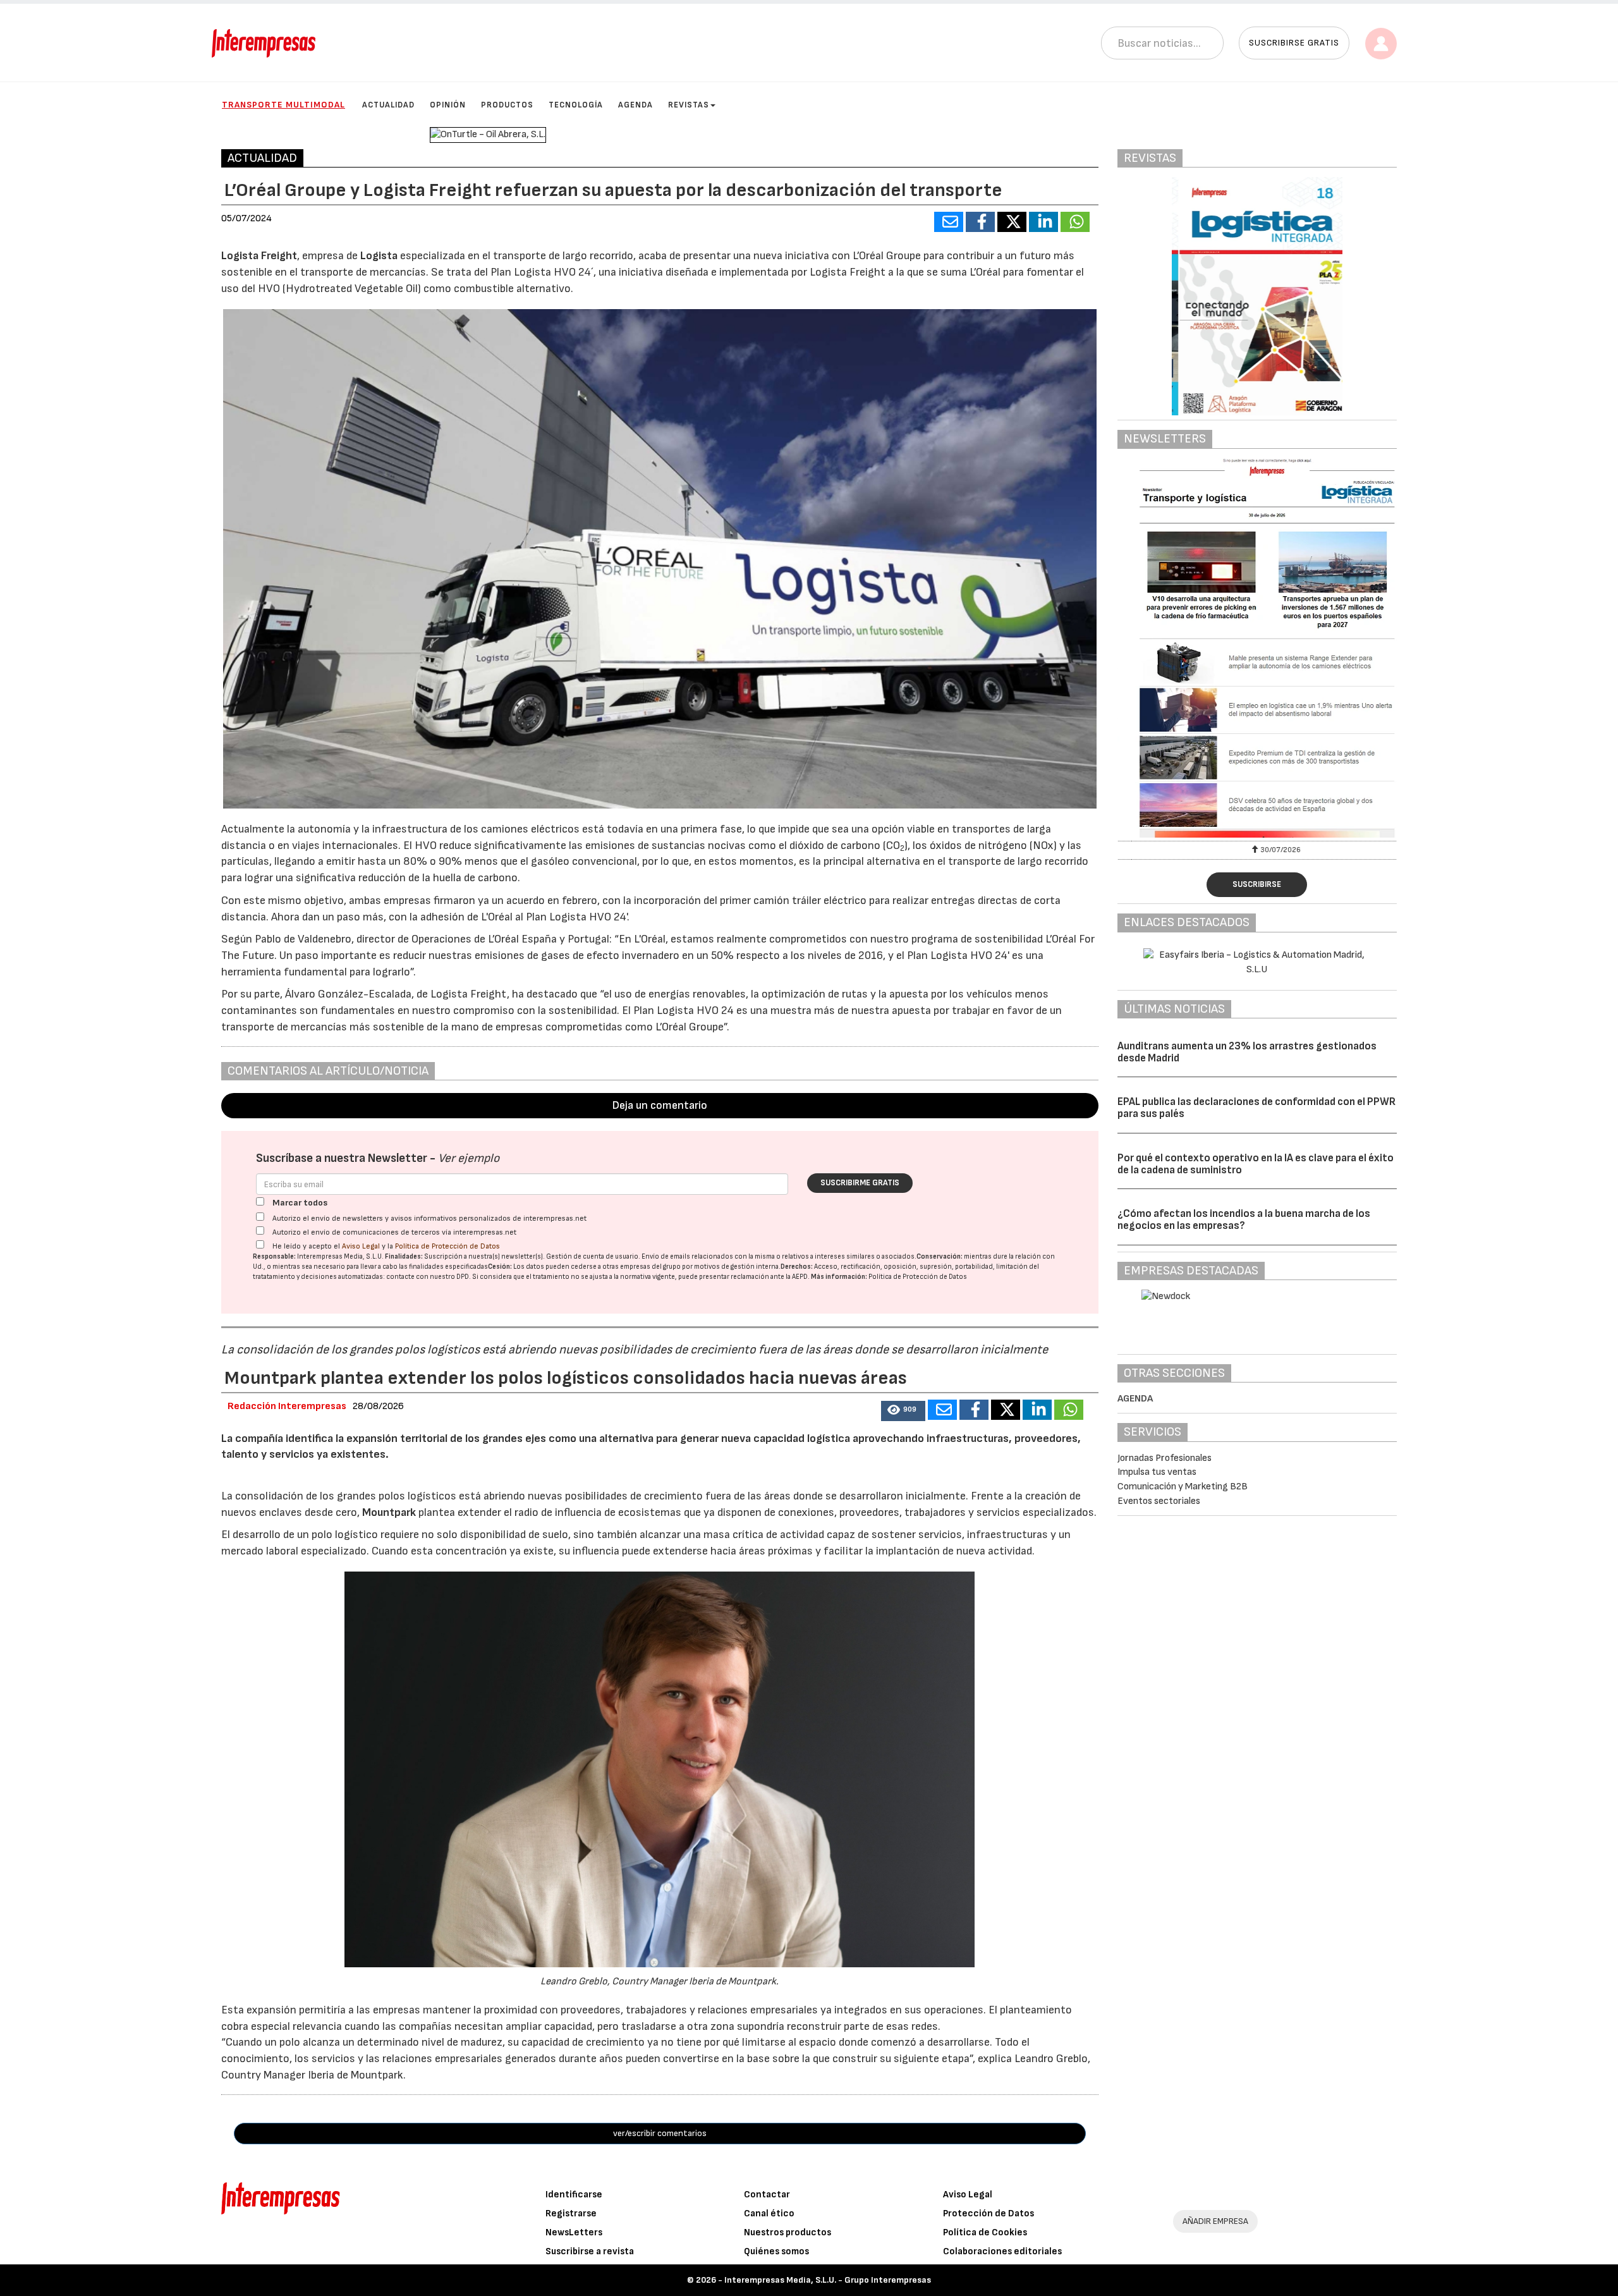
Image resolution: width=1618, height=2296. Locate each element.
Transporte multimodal (283, 105)
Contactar (767, 2195)
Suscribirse (1257, 884)
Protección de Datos (988, 2214)
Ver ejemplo (469, 1158)
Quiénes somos (776, 2251)
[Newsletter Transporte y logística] (1257, 648)
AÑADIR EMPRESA (1215, 2221)
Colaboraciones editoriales (1002, 2251)
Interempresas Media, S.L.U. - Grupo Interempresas (828, 2280)
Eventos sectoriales (1159, 1501)
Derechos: (797, 1267)
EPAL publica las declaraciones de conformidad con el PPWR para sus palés (1256, 1108)
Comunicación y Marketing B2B (1183, 1487)
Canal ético (769, 2214)
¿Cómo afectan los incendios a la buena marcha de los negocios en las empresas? (1244, 1220)
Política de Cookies (985, 2232)
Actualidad (388, 105)
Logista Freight (259, 256)
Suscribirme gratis (860, 1183)
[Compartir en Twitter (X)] (1012, 222)
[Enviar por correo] (949, 222)
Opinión (448, 105)
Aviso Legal (361, 1246)
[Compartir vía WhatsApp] (1075, 222)
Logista (379, 256)
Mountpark (390, 1512)
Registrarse (571, 2214)
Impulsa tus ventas (1157, 1472)
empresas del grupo (650, 1267)
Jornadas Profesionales (1165, 1458)
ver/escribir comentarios (660, 2133)
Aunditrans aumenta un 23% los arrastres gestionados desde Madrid (1247, 1052)
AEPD (800, 1277)
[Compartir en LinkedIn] (1043, 222)
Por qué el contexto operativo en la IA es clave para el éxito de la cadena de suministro (1256, 1164)
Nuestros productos (788, 2232)
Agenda (636, 105)
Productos (507, 105)
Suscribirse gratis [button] (1294, 43)
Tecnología (576, 105)
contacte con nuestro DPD (428, 1277)
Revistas (689, 105)
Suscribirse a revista (590, 2251)
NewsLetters (574, 2232)
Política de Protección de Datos (447, 1246)
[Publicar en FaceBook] (980, 222)
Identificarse (574, 2195)
